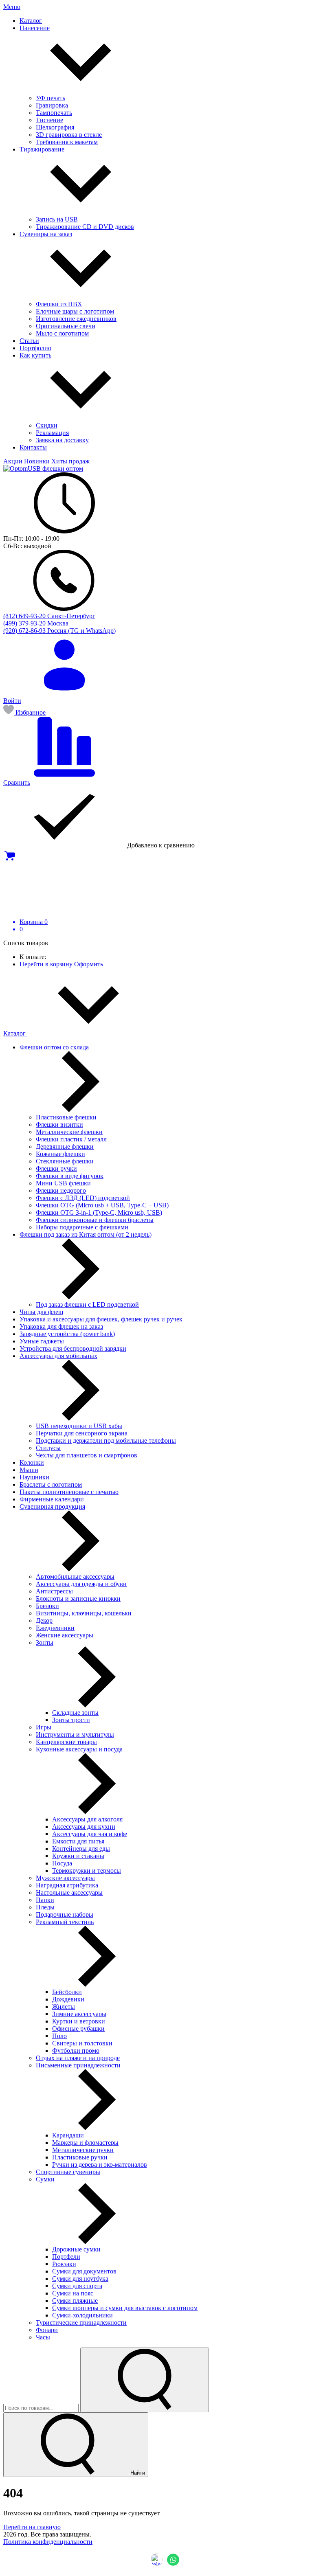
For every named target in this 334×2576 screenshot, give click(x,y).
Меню (12, 7)
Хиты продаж (70, 461)
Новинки (38, 461)
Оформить (89, 964)
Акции (14, 461)
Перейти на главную (32, 2527)
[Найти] (145, 2380)
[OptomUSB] (43, 468)
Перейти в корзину (47, 964)
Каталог (15, 1033)
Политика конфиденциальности (48, 2542)
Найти (137, 2473)
